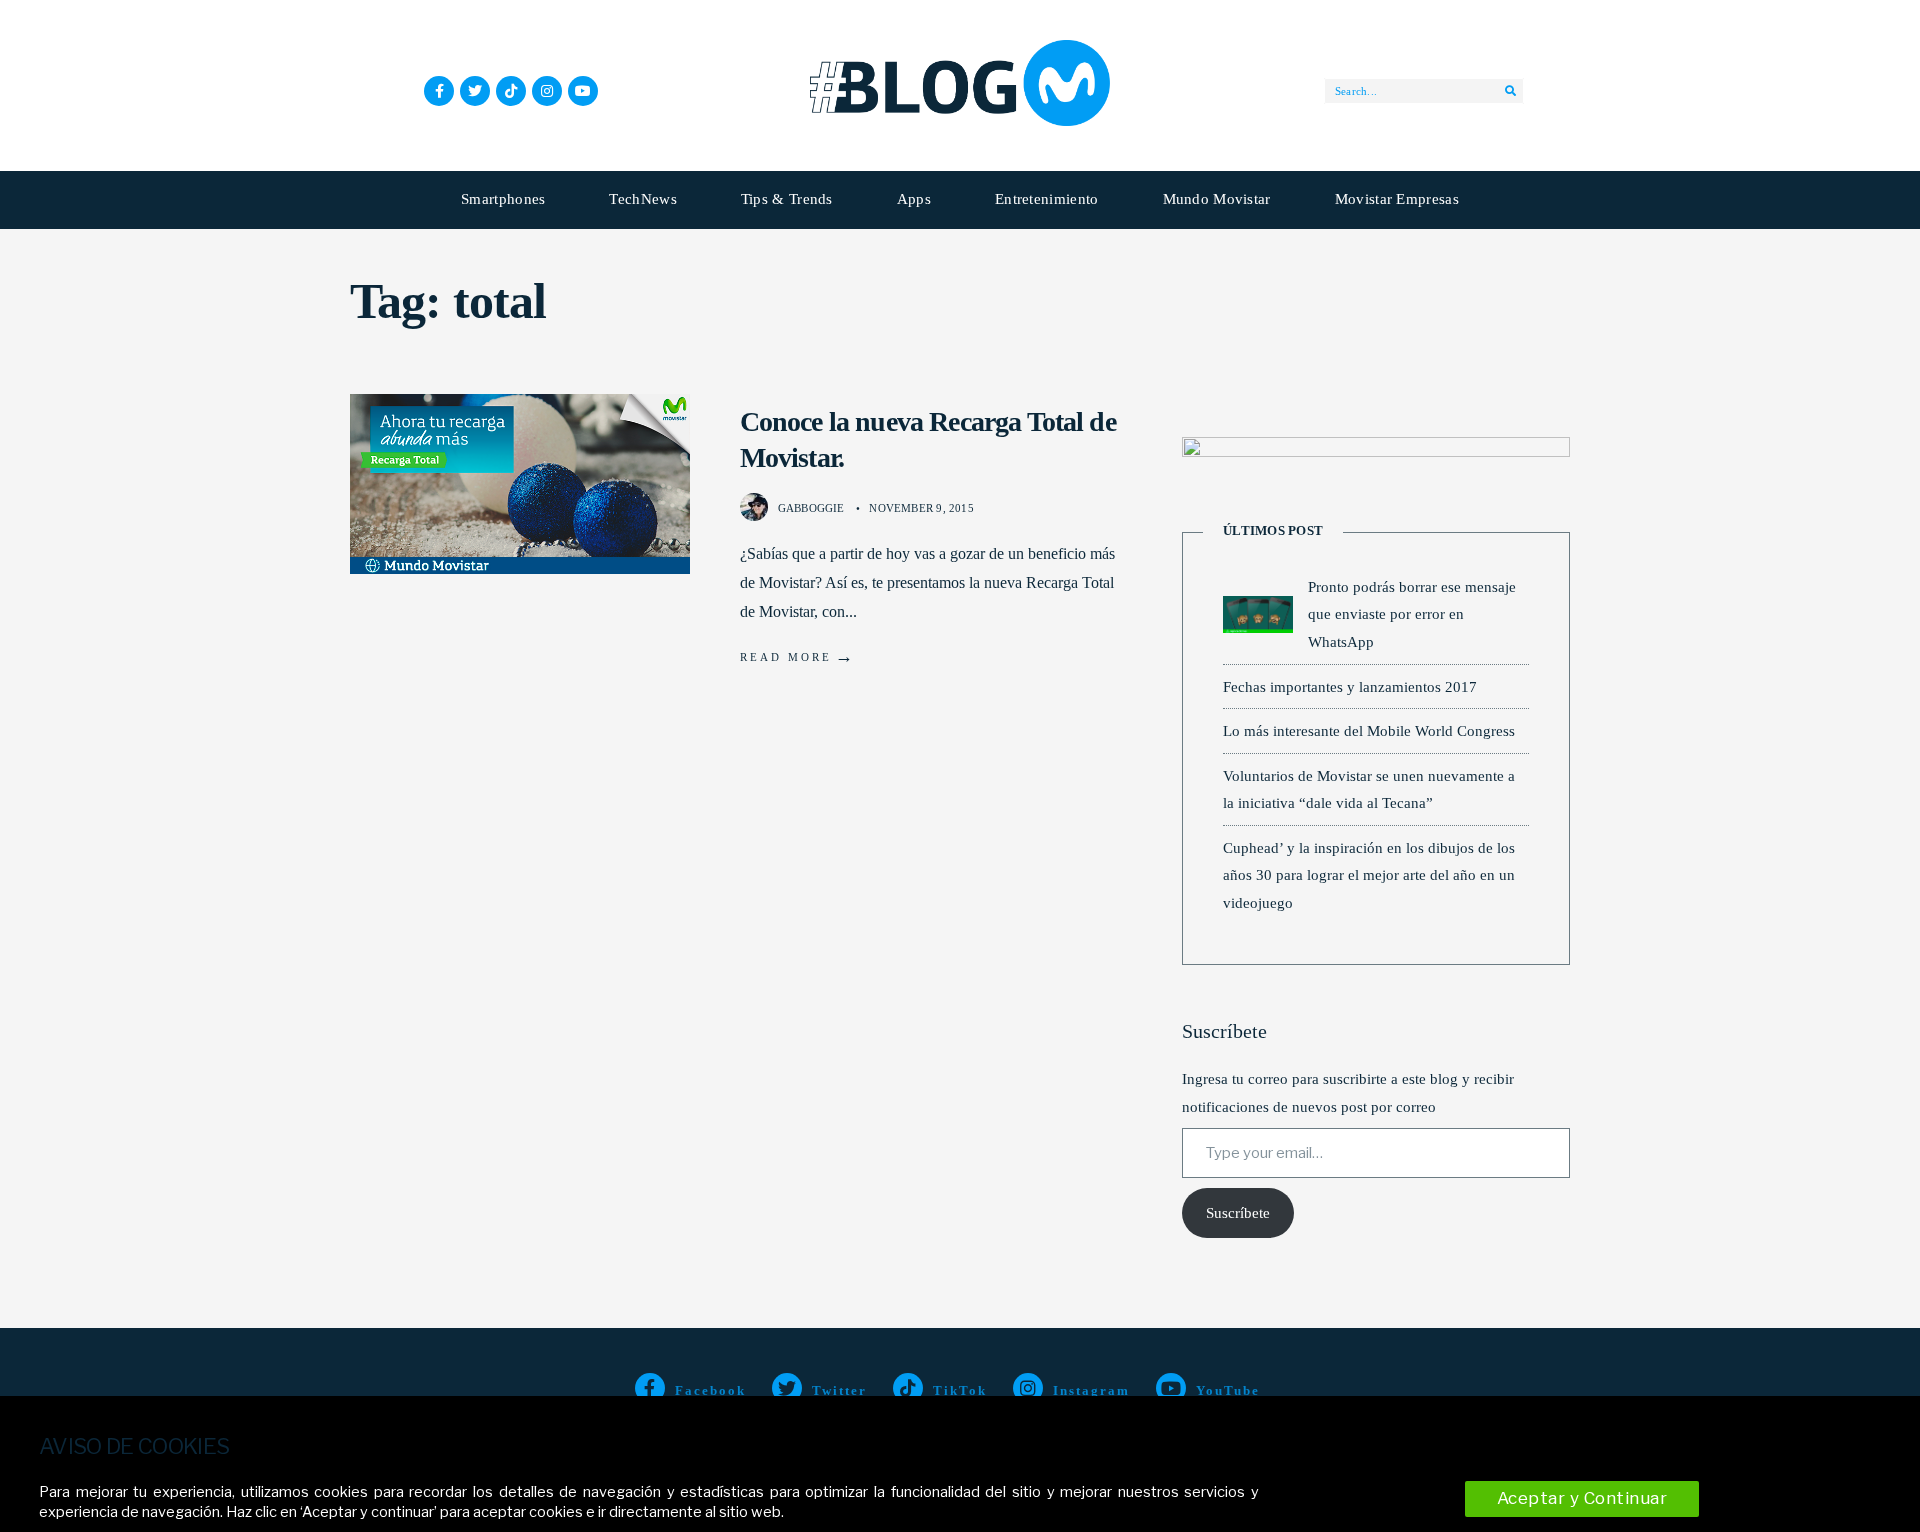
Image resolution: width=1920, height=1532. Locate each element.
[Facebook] (439, 91)
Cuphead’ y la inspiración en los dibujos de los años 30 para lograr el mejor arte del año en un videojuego (1369, 875)
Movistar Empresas (1397, 199)
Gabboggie (811, 508)
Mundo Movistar (1217, 199)
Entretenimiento (1047, 199)
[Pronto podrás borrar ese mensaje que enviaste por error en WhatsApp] (1258, 614)
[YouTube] (583, 91)
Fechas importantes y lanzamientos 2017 (1350, 686)
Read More (798, 656)
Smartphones (503, 199)
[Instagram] (547, 91)
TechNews (642, 199)
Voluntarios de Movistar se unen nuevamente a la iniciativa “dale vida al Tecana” (1369, 789)
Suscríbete (1238, 1213)
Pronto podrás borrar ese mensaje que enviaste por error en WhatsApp (1412, 614)
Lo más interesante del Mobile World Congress (1369, 730)
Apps (914, 199)
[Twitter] (475, 91)
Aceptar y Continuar (1582, 1498)
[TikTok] (511, 91)
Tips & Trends (787, 199)
